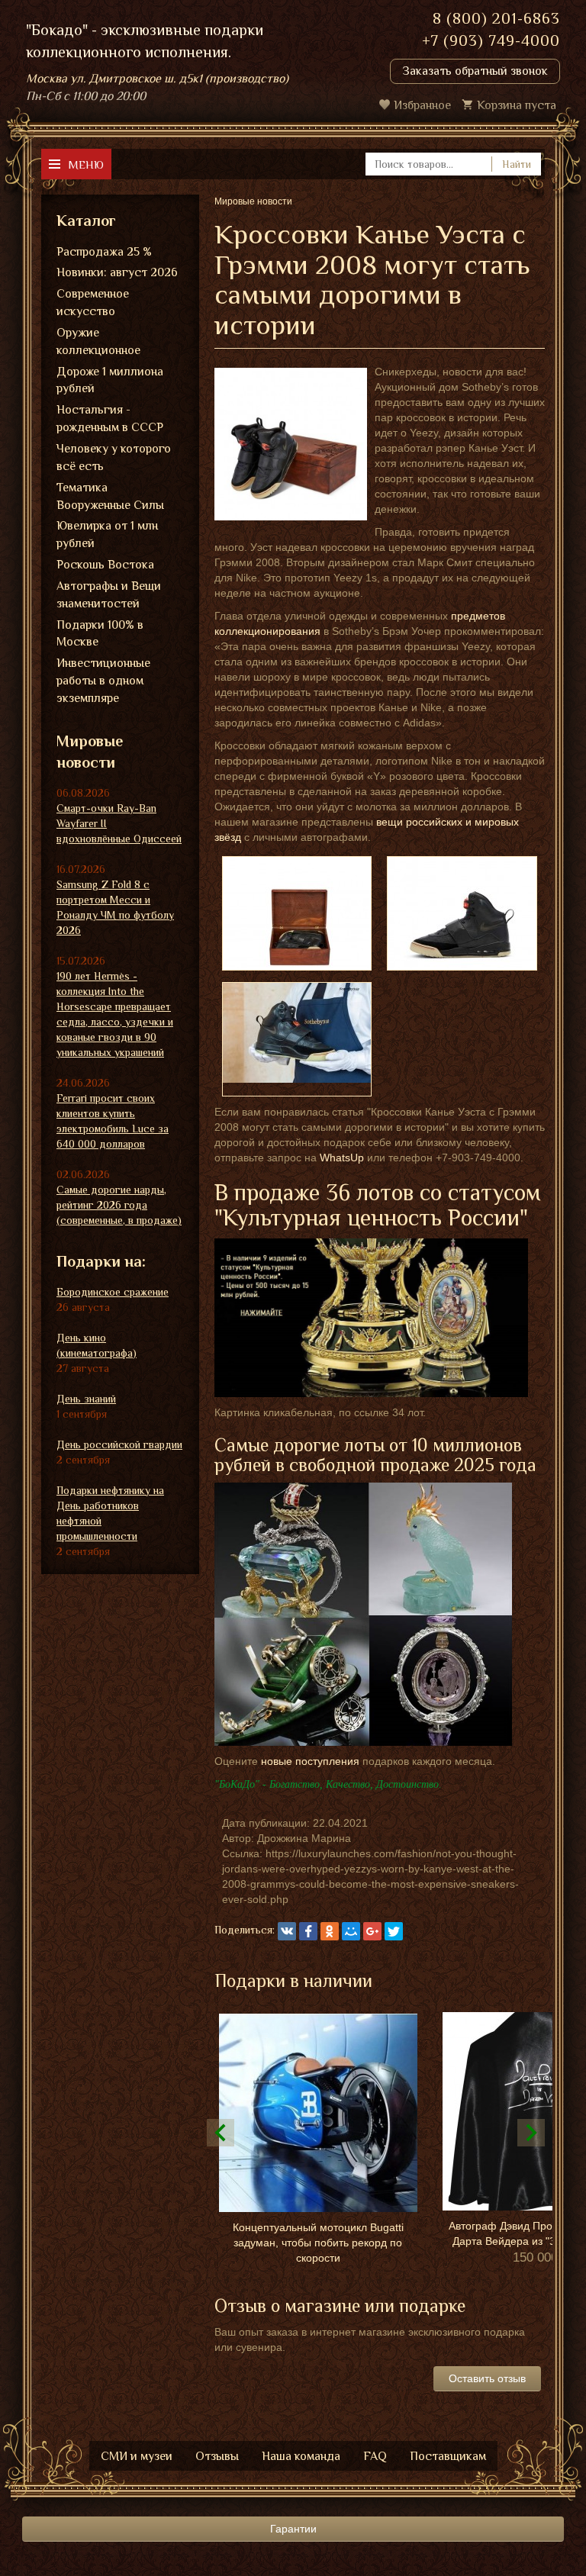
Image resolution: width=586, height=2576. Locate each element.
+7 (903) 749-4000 (491, 40)
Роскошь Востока (105, 565)
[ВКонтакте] (287, 1931)
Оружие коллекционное (98, 341)
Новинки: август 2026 (117, 272)
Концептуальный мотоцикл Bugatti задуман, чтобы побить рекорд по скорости (318, 2243)
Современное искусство (93, 303)
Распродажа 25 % (104, 252)
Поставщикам (448, 2456)
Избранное (422, 105)
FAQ (375, 2456)
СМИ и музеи (137, 2456)
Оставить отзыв (487, 2378)
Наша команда (301, 2456)
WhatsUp (342, 1158)
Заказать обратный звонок (475, 71)
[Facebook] (308, 1931)
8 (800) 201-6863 (496, 18)
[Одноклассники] (330, 1931)
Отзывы (217, 2456)
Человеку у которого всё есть (114, 457)
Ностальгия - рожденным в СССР (110, 419)
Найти (517, 164)
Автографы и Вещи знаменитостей (109, 595)
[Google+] (372, 1931)
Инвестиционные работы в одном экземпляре (103, 681)
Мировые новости (90, 752)
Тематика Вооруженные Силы (110, 496)
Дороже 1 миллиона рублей (110, 380)
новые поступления (310, 1761)
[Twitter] (394, 1931)
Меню (86, 164)
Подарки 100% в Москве (100, 634)
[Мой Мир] (351, 1931)
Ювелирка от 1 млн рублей (107, 535)
